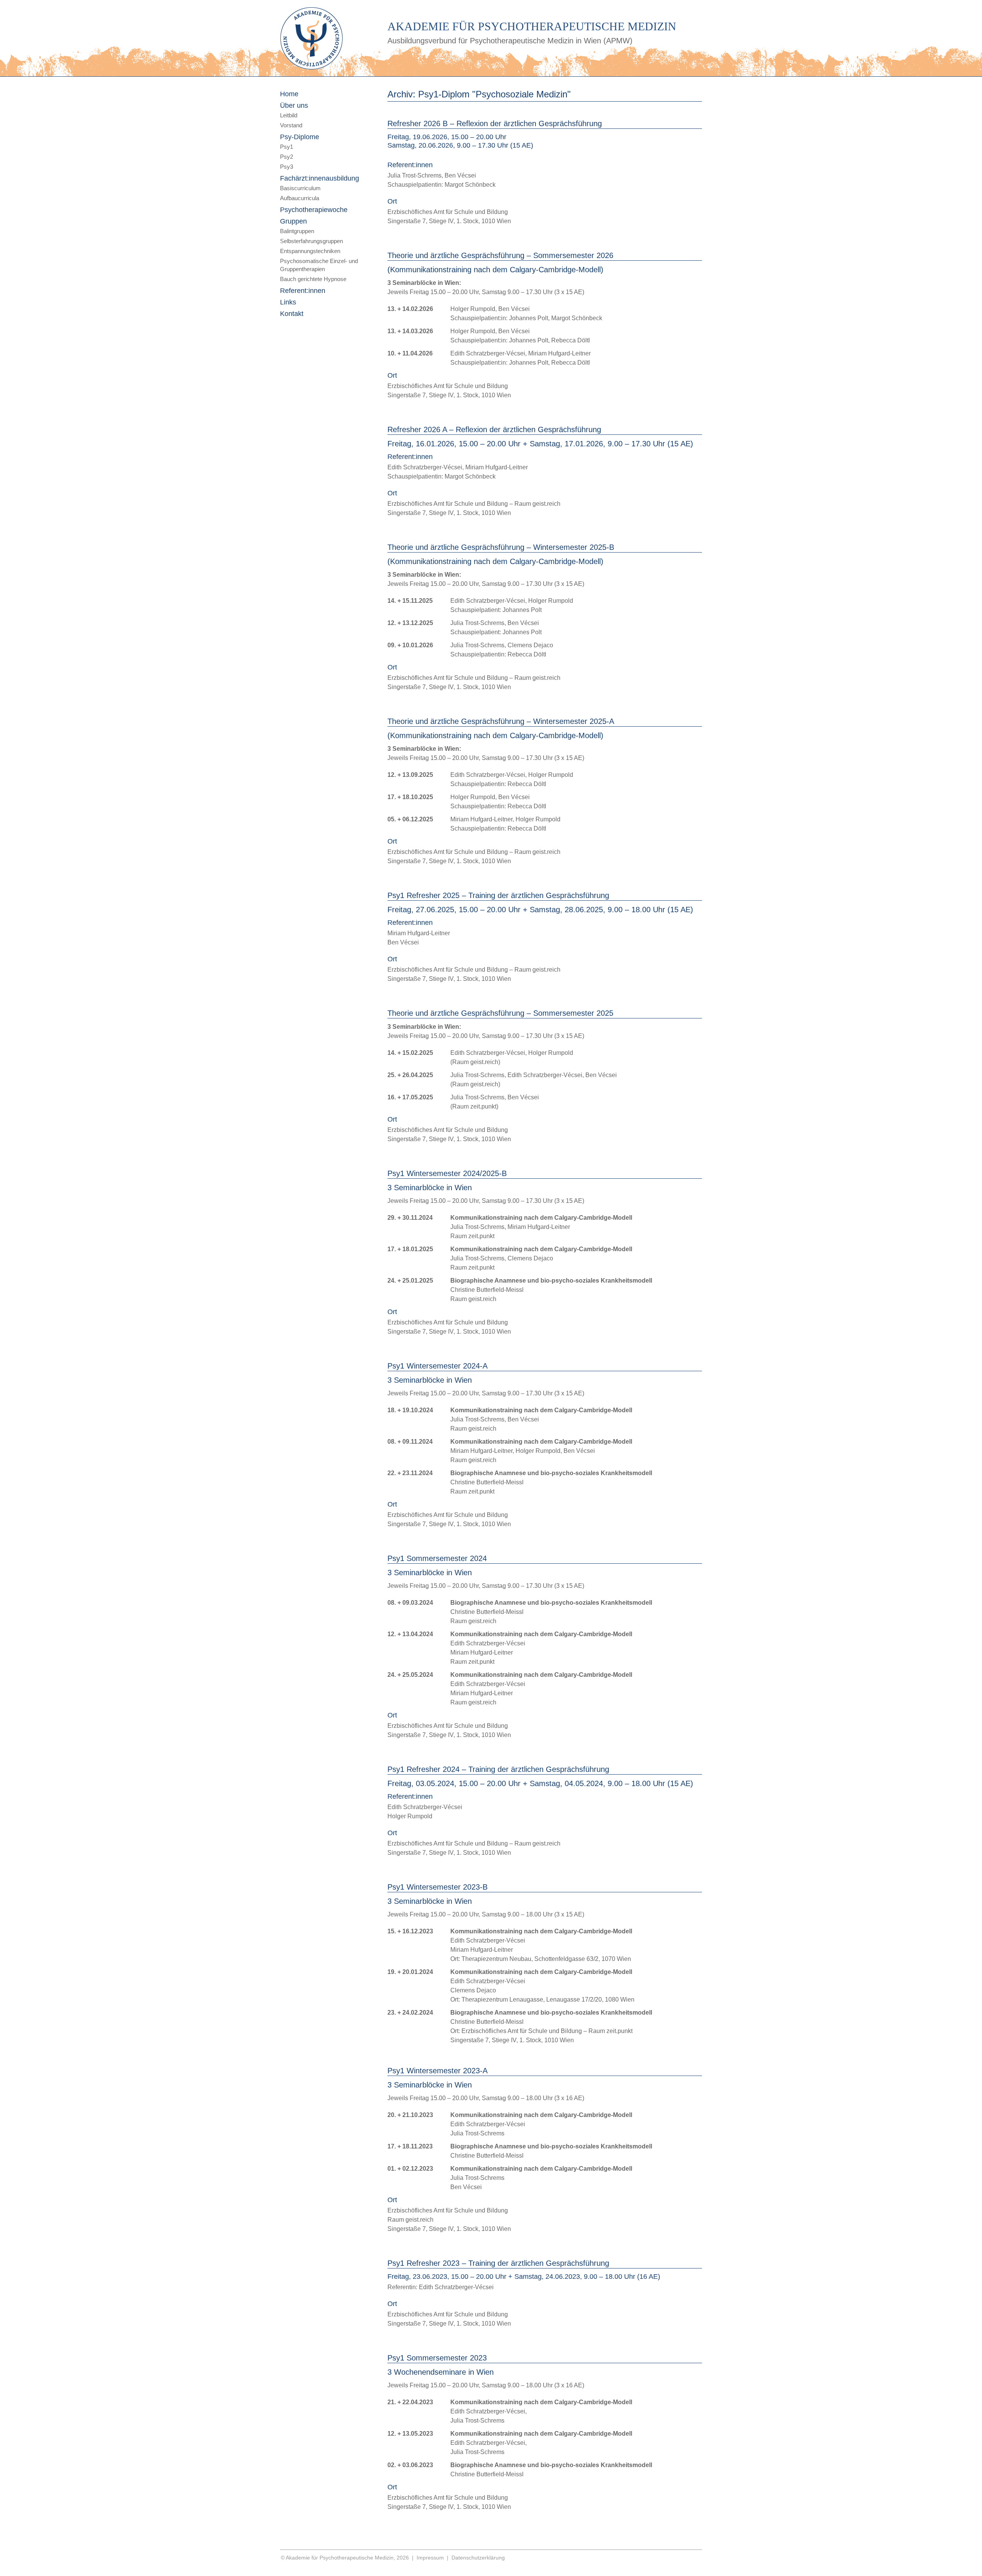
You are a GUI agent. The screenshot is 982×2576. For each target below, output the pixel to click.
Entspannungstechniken (310, 251)
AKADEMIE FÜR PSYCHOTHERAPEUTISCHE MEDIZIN (532, 26)
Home (289, 94)
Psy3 (287, 167)
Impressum (430, 2558)
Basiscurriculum (300, 188)
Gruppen (293, 221)
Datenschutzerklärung (478, 2558)
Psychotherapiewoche (314, 210)
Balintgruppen (297, 231)
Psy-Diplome (300, 137)
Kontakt (292, 314)
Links (288, 302)
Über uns (294, 105)
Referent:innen (303, 291)
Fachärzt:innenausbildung (320, 178)
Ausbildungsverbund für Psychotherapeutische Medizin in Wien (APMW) (510, 41)
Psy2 (287, 157)
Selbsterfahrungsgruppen (311, 241)
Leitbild (289, 115)
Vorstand (291, 125)
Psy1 (287, 147)
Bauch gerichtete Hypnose (313, 279)
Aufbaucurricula (300, 198)
